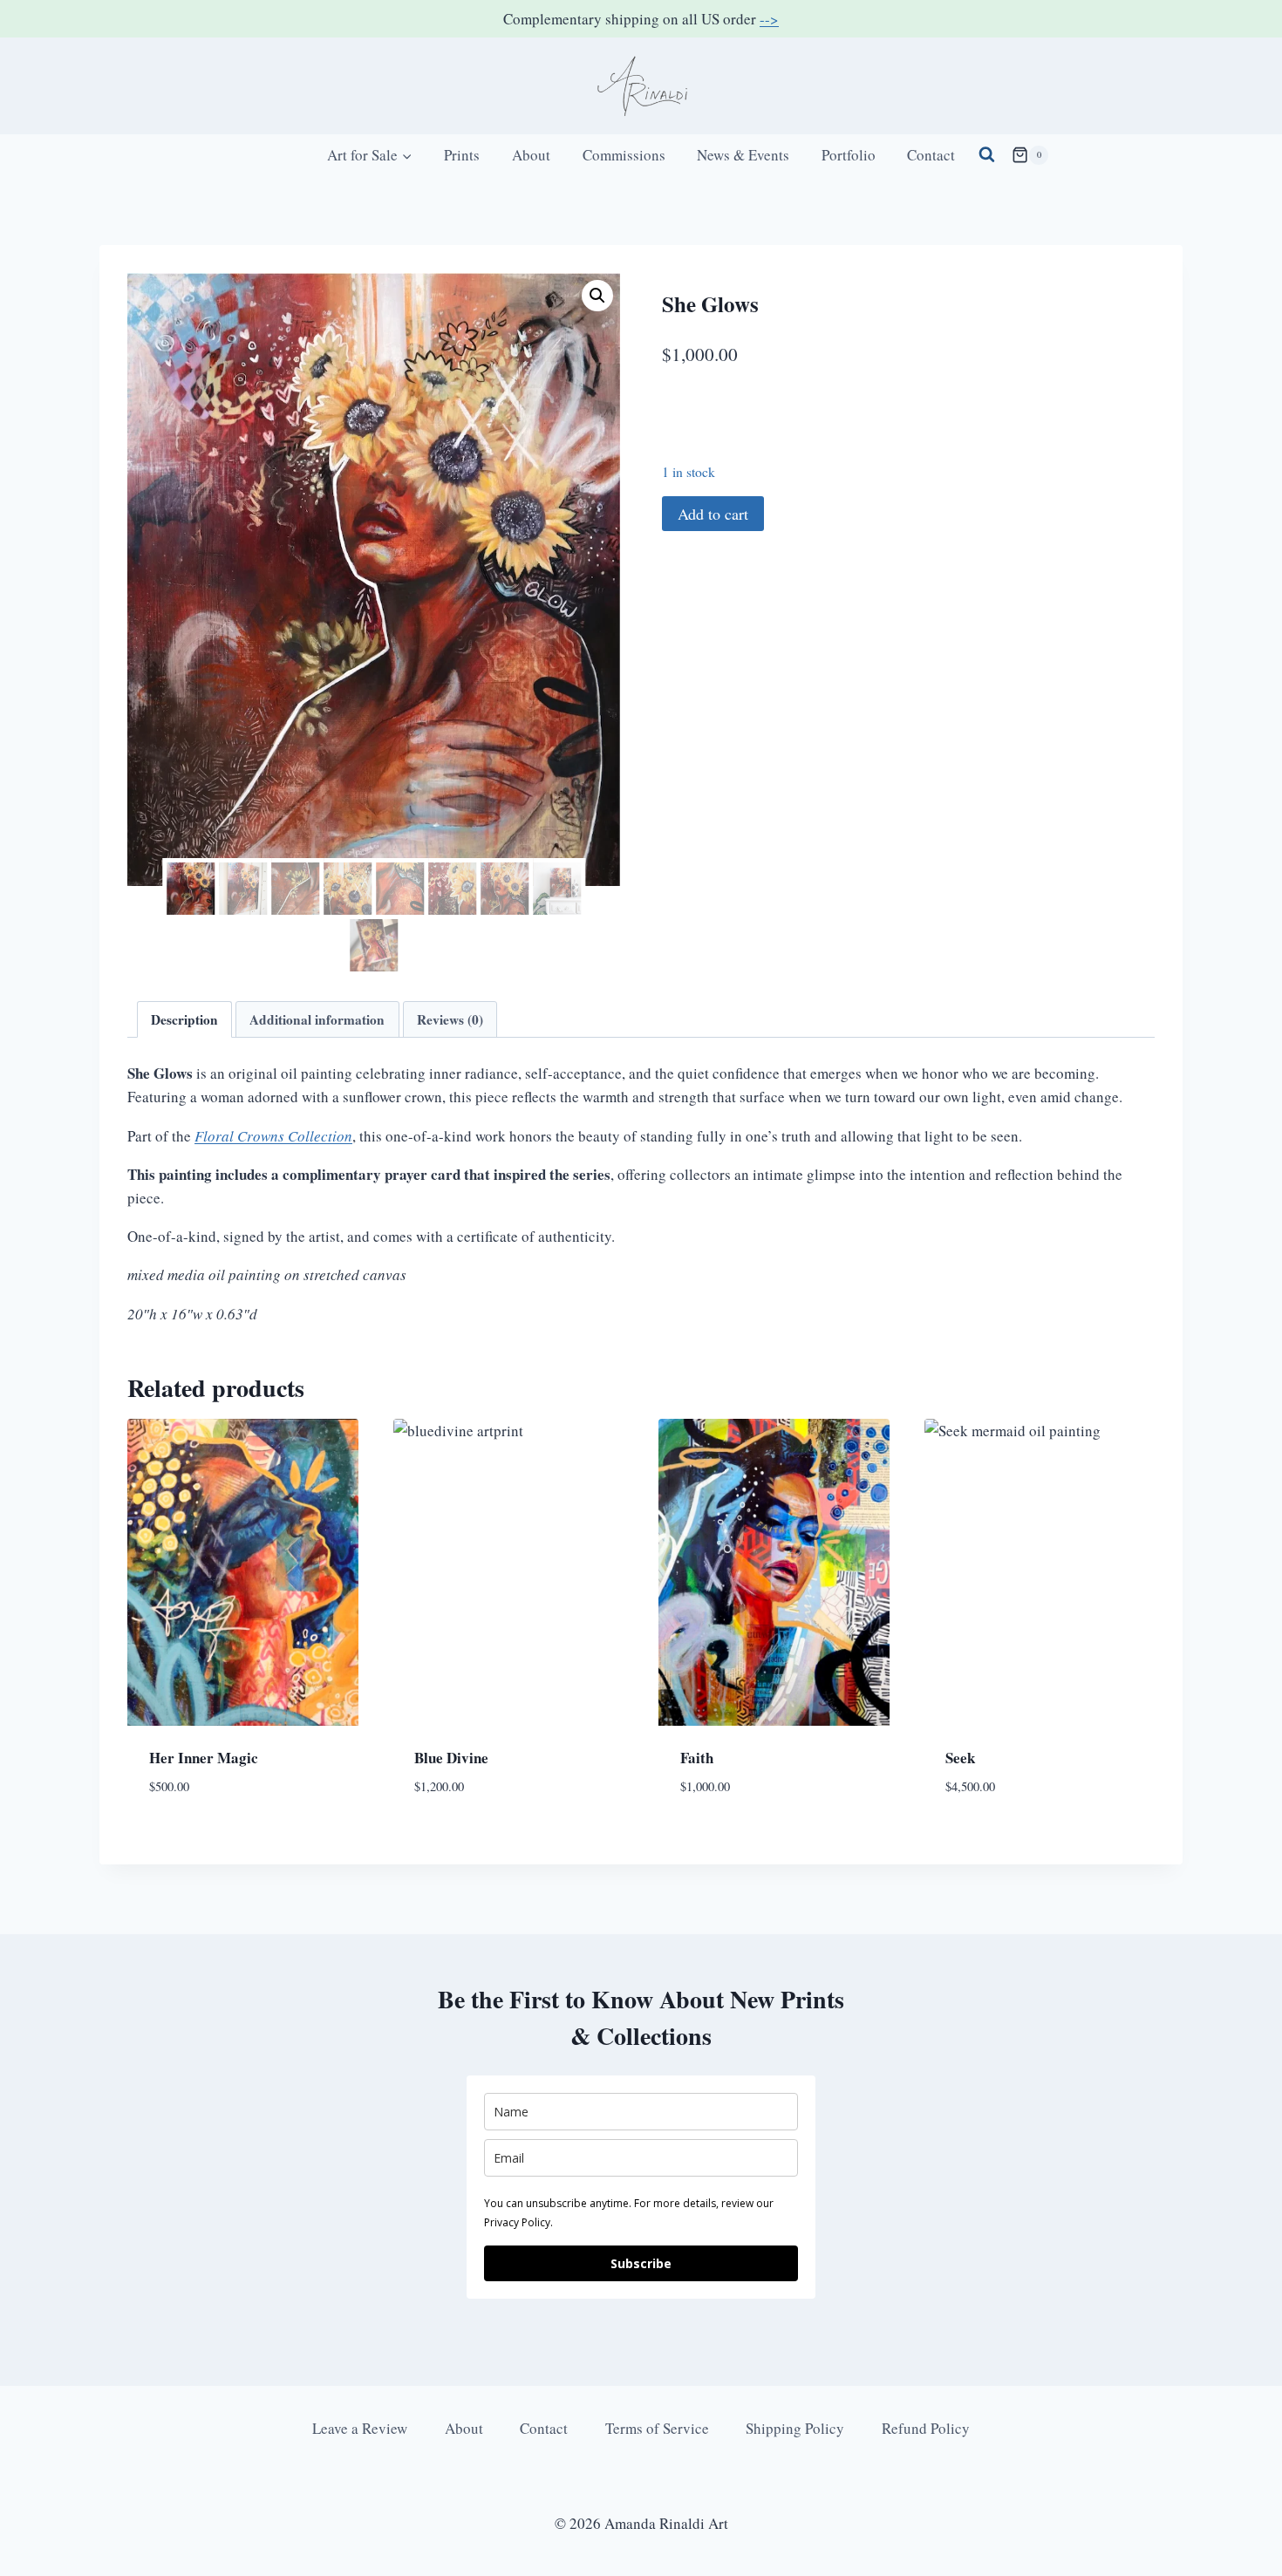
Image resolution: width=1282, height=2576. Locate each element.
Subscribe (641, 2263)
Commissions (624, 155)
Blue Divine (451, 1758)
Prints (462, 155)
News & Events (743, 155)
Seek (960, 1758)
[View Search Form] (987, 155)
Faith (697, 1758)
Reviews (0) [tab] (450, 1019)
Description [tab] (184, 1019)
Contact (931, 155)
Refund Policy (926, 2428)
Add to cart (713, 514)
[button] (597, 296)
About (531, 155)
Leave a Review (360, 2428)
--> (769, 19)
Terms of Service (657, 2428)
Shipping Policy (795, 2428)
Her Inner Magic (204, 1758)
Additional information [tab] (317, 1019)
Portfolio (849, 155)
